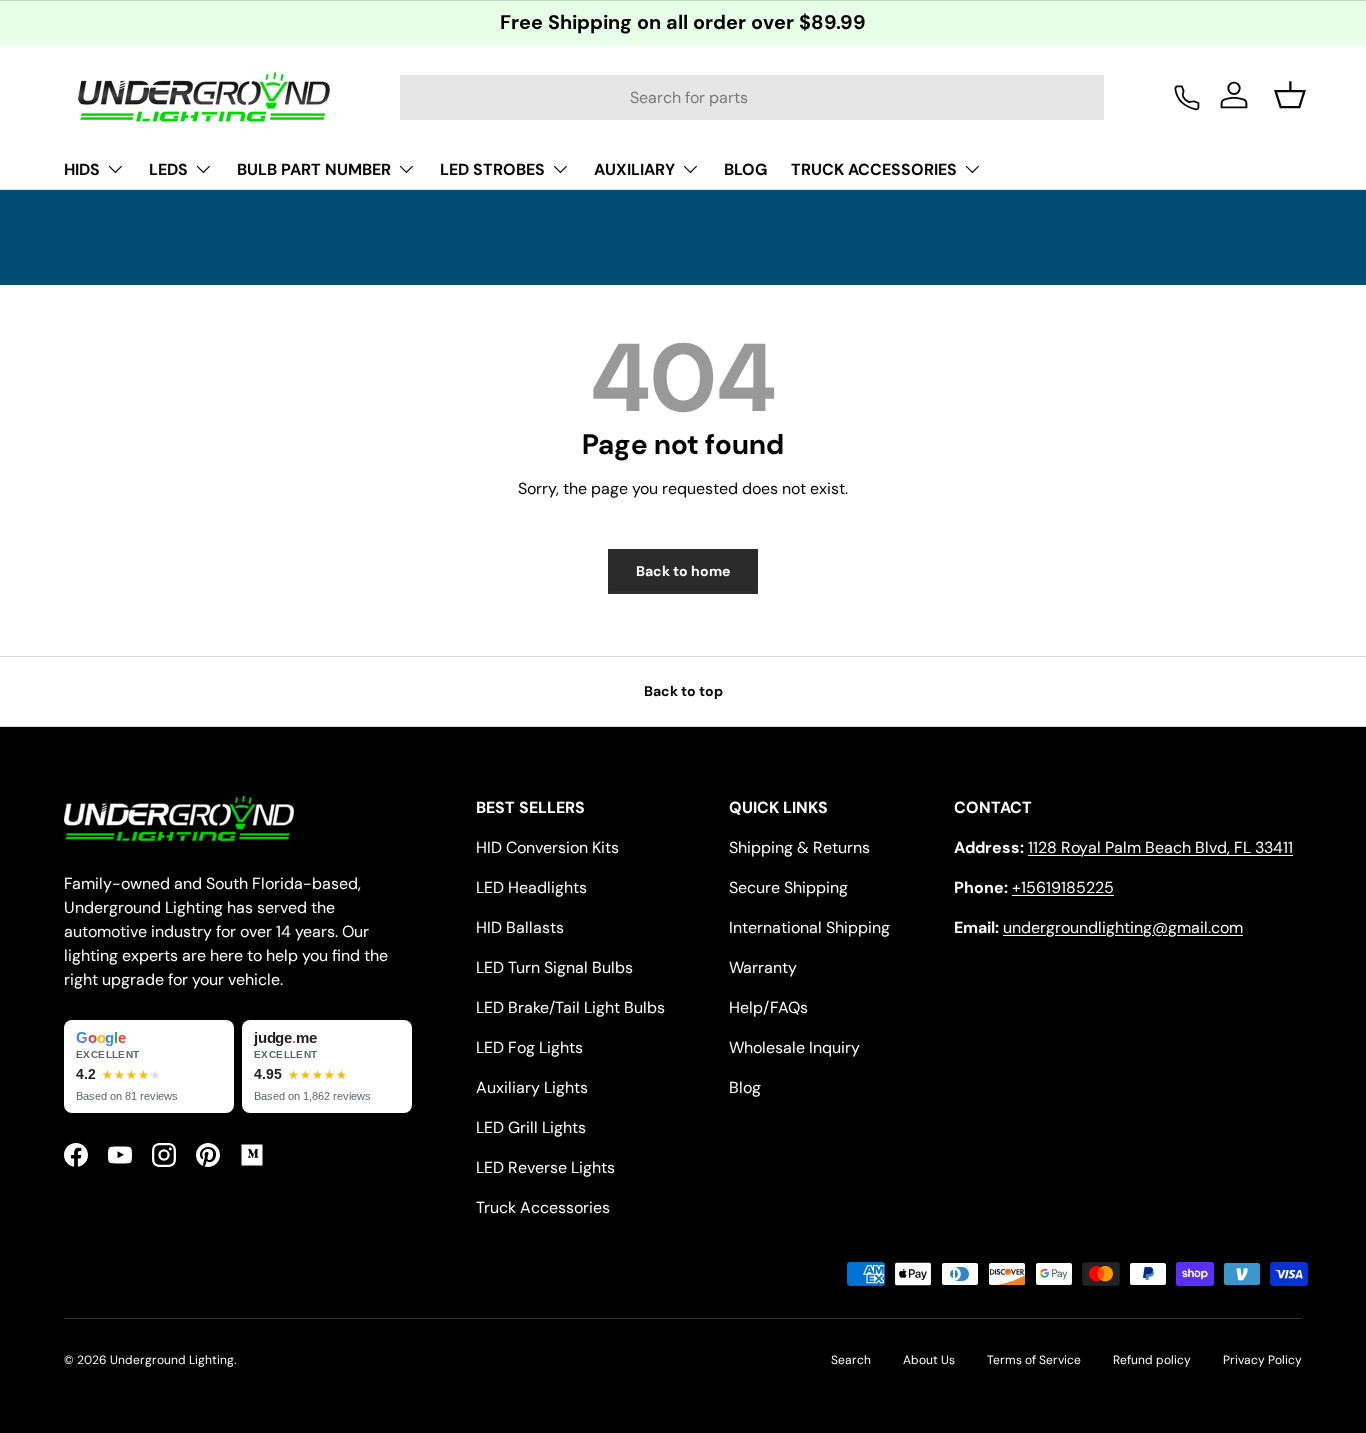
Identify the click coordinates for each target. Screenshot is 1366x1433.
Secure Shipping (788, 887)
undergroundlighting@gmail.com (1123, 927)
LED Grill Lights (531, 1127)
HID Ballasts (520, 927)
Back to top (683, 691)
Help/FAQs (768, 1007)
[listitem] (149, 1067)
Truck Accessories (543, 1207)
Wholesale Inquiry (794, 1047)
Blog (745, 1087)
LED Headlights (531, 887)
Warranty (763, 967)
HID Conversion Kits (547, 847)
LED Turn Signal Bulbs (554, 967)
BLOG (745, 169)
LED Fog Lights (529, 1047)
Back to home (683, 571)
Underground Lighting (172, 1360)
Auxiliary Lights (532, 1087)
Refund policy (1152, 1360)
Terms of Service (1034, 1360)
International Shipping (809, 927)
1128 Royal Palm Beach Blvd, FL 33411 (1160, 847)
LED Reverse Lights (545, 1167)
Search (851, 1360)
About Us (929, 1360)
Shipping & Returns (799, 847)
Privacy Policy (1262, 1360)
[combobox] (752, 97)
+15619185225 (1063, 887)
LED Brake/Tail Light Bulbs (570, 1007)
